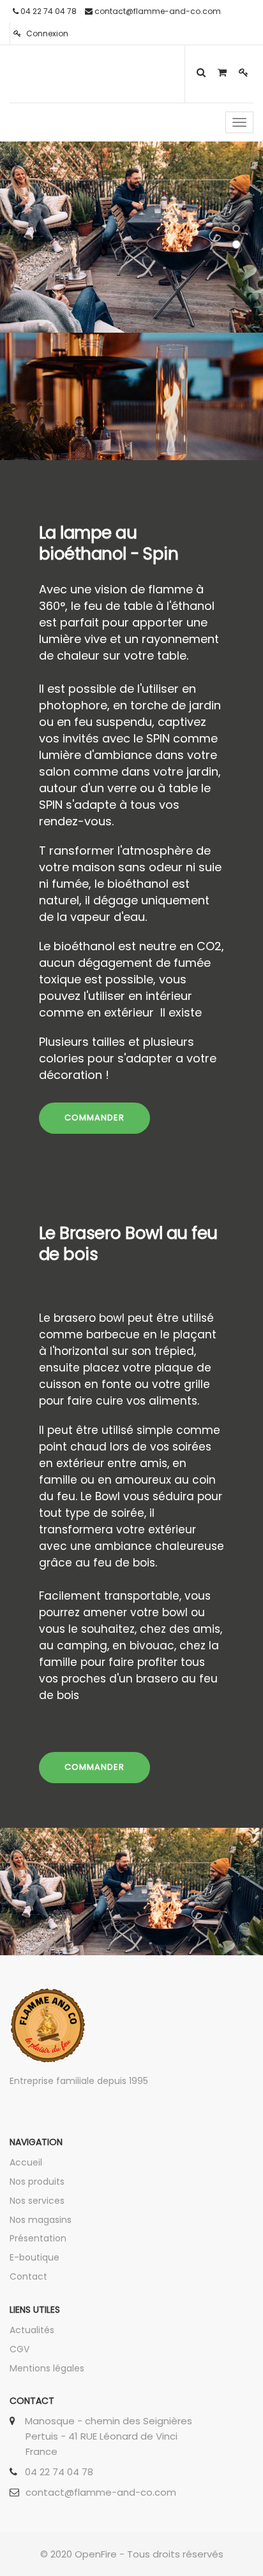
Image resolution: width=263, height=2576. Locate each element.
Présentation (38, 2238)
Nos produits (37, 2182)
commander (94, 1118)
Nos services (37, 2201)
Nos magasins (41, 2220)
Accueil (26, 2162)
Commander (94, 1767)
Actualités (32, 2330)
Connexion (46, 33)
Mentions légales (47, 2368)
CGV (19, 2349)
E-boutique (34, 2257)
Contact (28, 2276)
